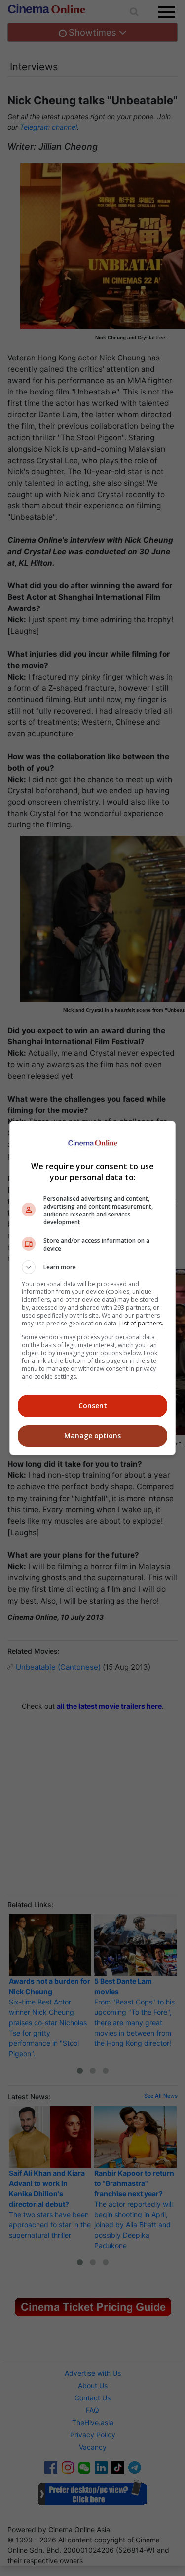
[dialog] (93, 1288)
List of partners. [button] (141, 1323)
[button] (93, 1267)
